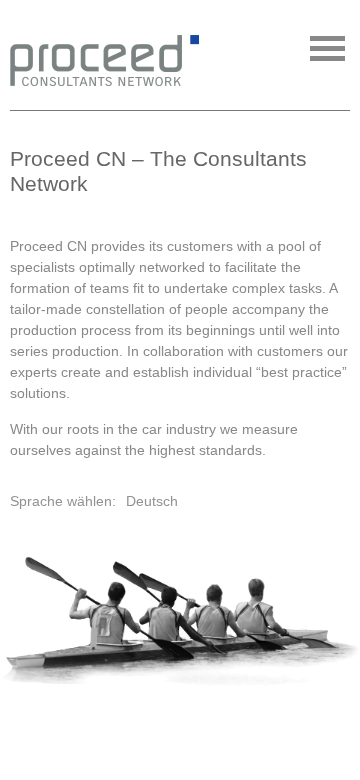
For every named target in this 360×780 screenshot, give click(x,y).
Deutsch (152, 501)
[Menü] (327, 48)
